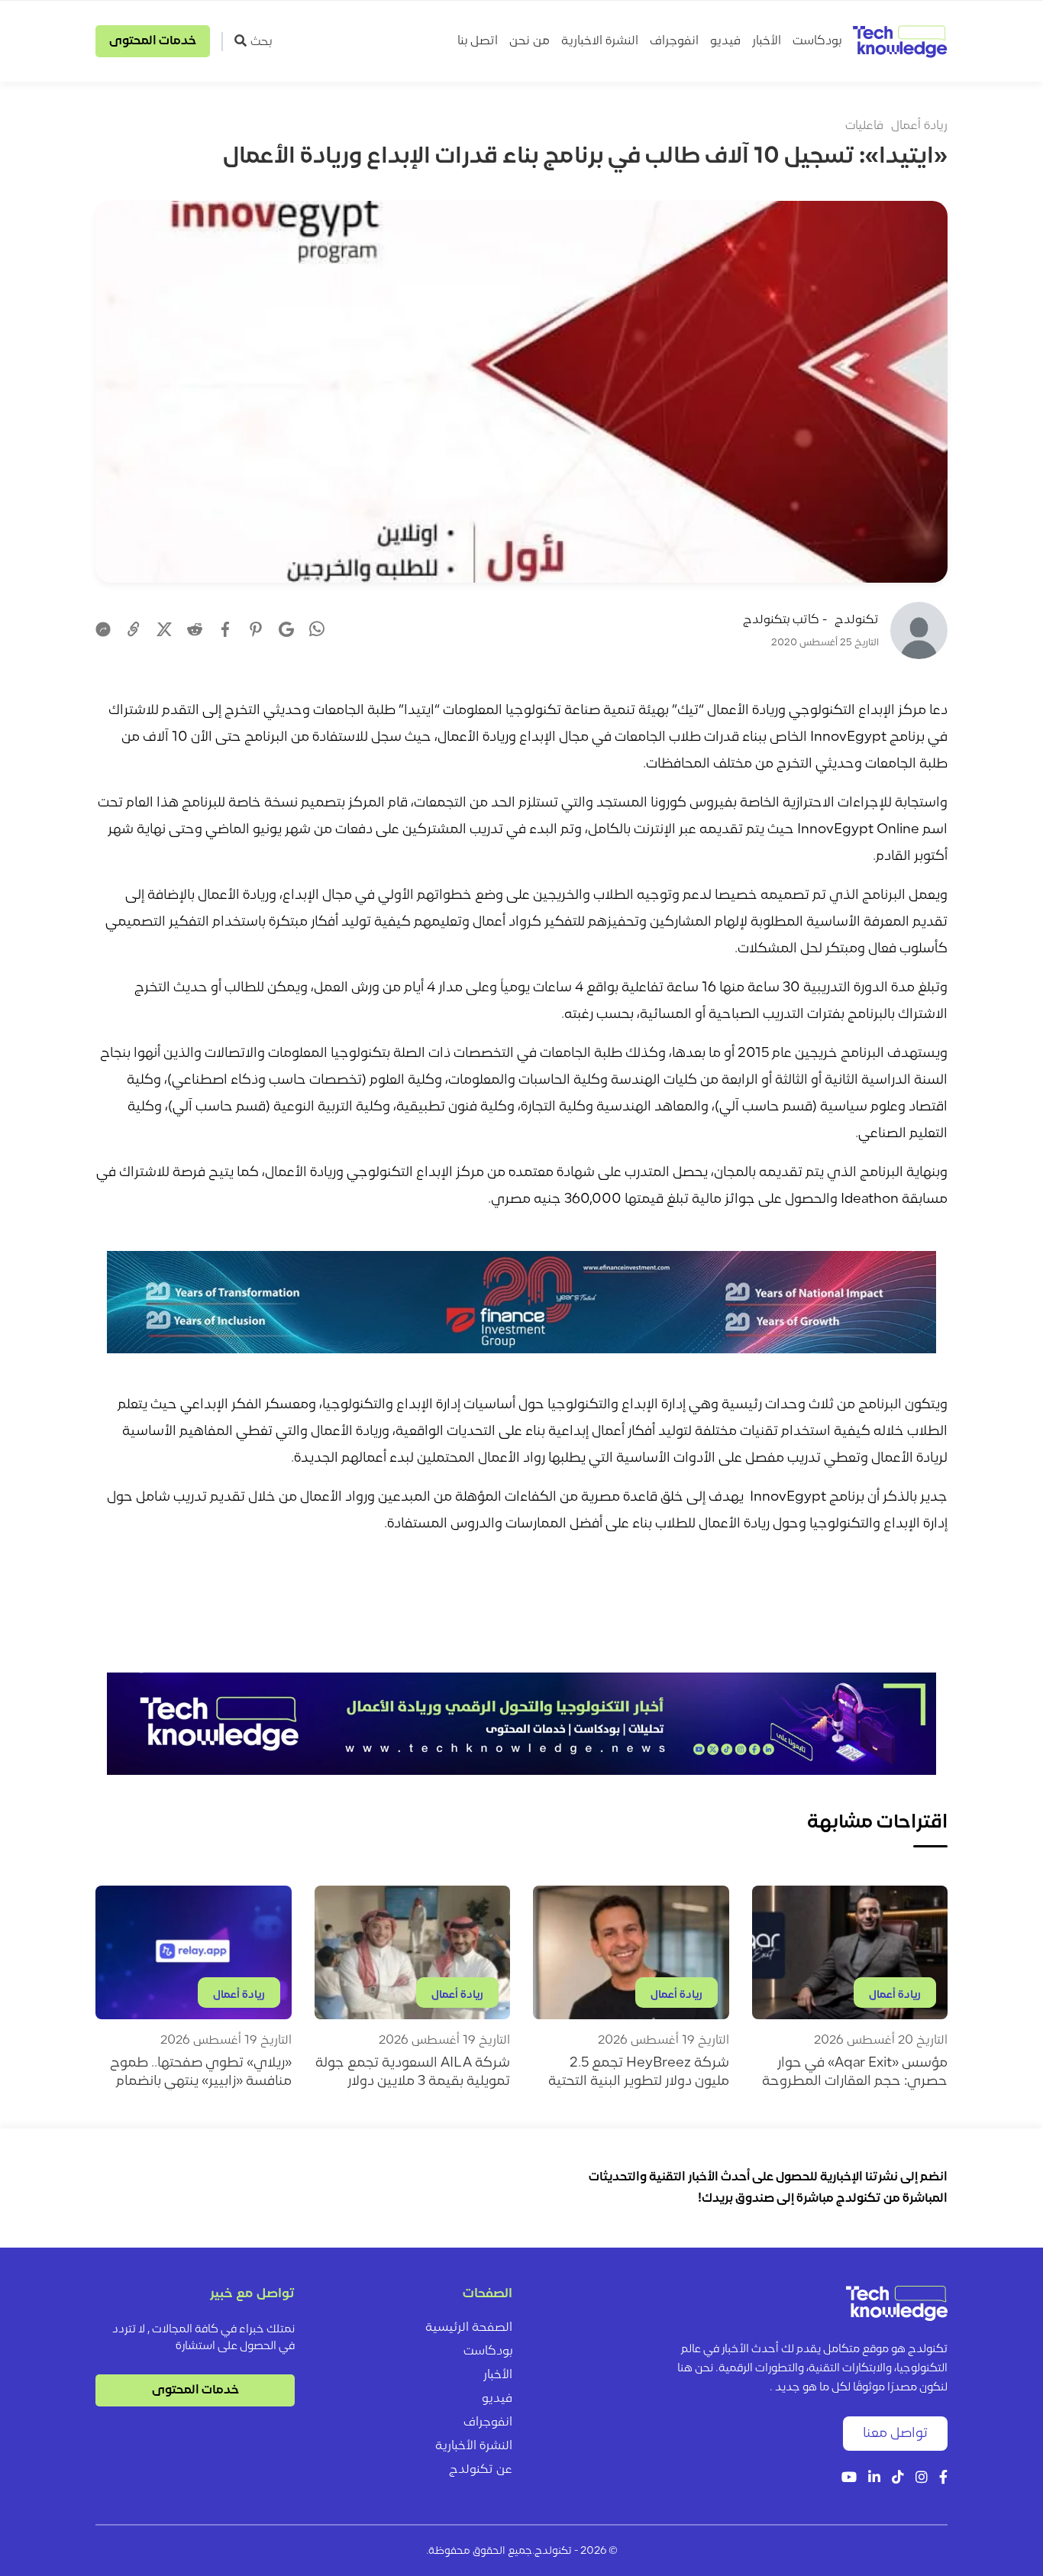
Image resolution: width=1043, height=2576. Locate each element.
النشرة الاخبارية (600, 41)
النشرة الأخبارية (474, 2446)
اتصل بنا (478, 41)
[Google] (286, 629)
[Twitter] (164, 629)
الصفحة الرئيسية (469, 2328)
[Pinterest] (256, 629)
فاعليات (864, 126)
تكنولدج (857, 620)
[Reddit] (195, 629)
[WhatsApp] (317, 631)
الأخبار (767, 41)
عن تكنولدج (481, 2470)
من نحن (530, 41)
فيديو (725, 41)
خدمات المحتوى (153, 41)
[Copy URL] (134, 629)
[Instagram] (922, 2479)
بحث (261, 42)
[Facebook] (225, 629)
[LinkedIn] (874, 2479)
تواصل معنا (895, 2434)
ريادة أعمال (919, 126)
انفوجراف (674, 41)
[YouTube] (849, 2479)
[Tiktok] (898, 2479)
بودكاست (817, 41)
